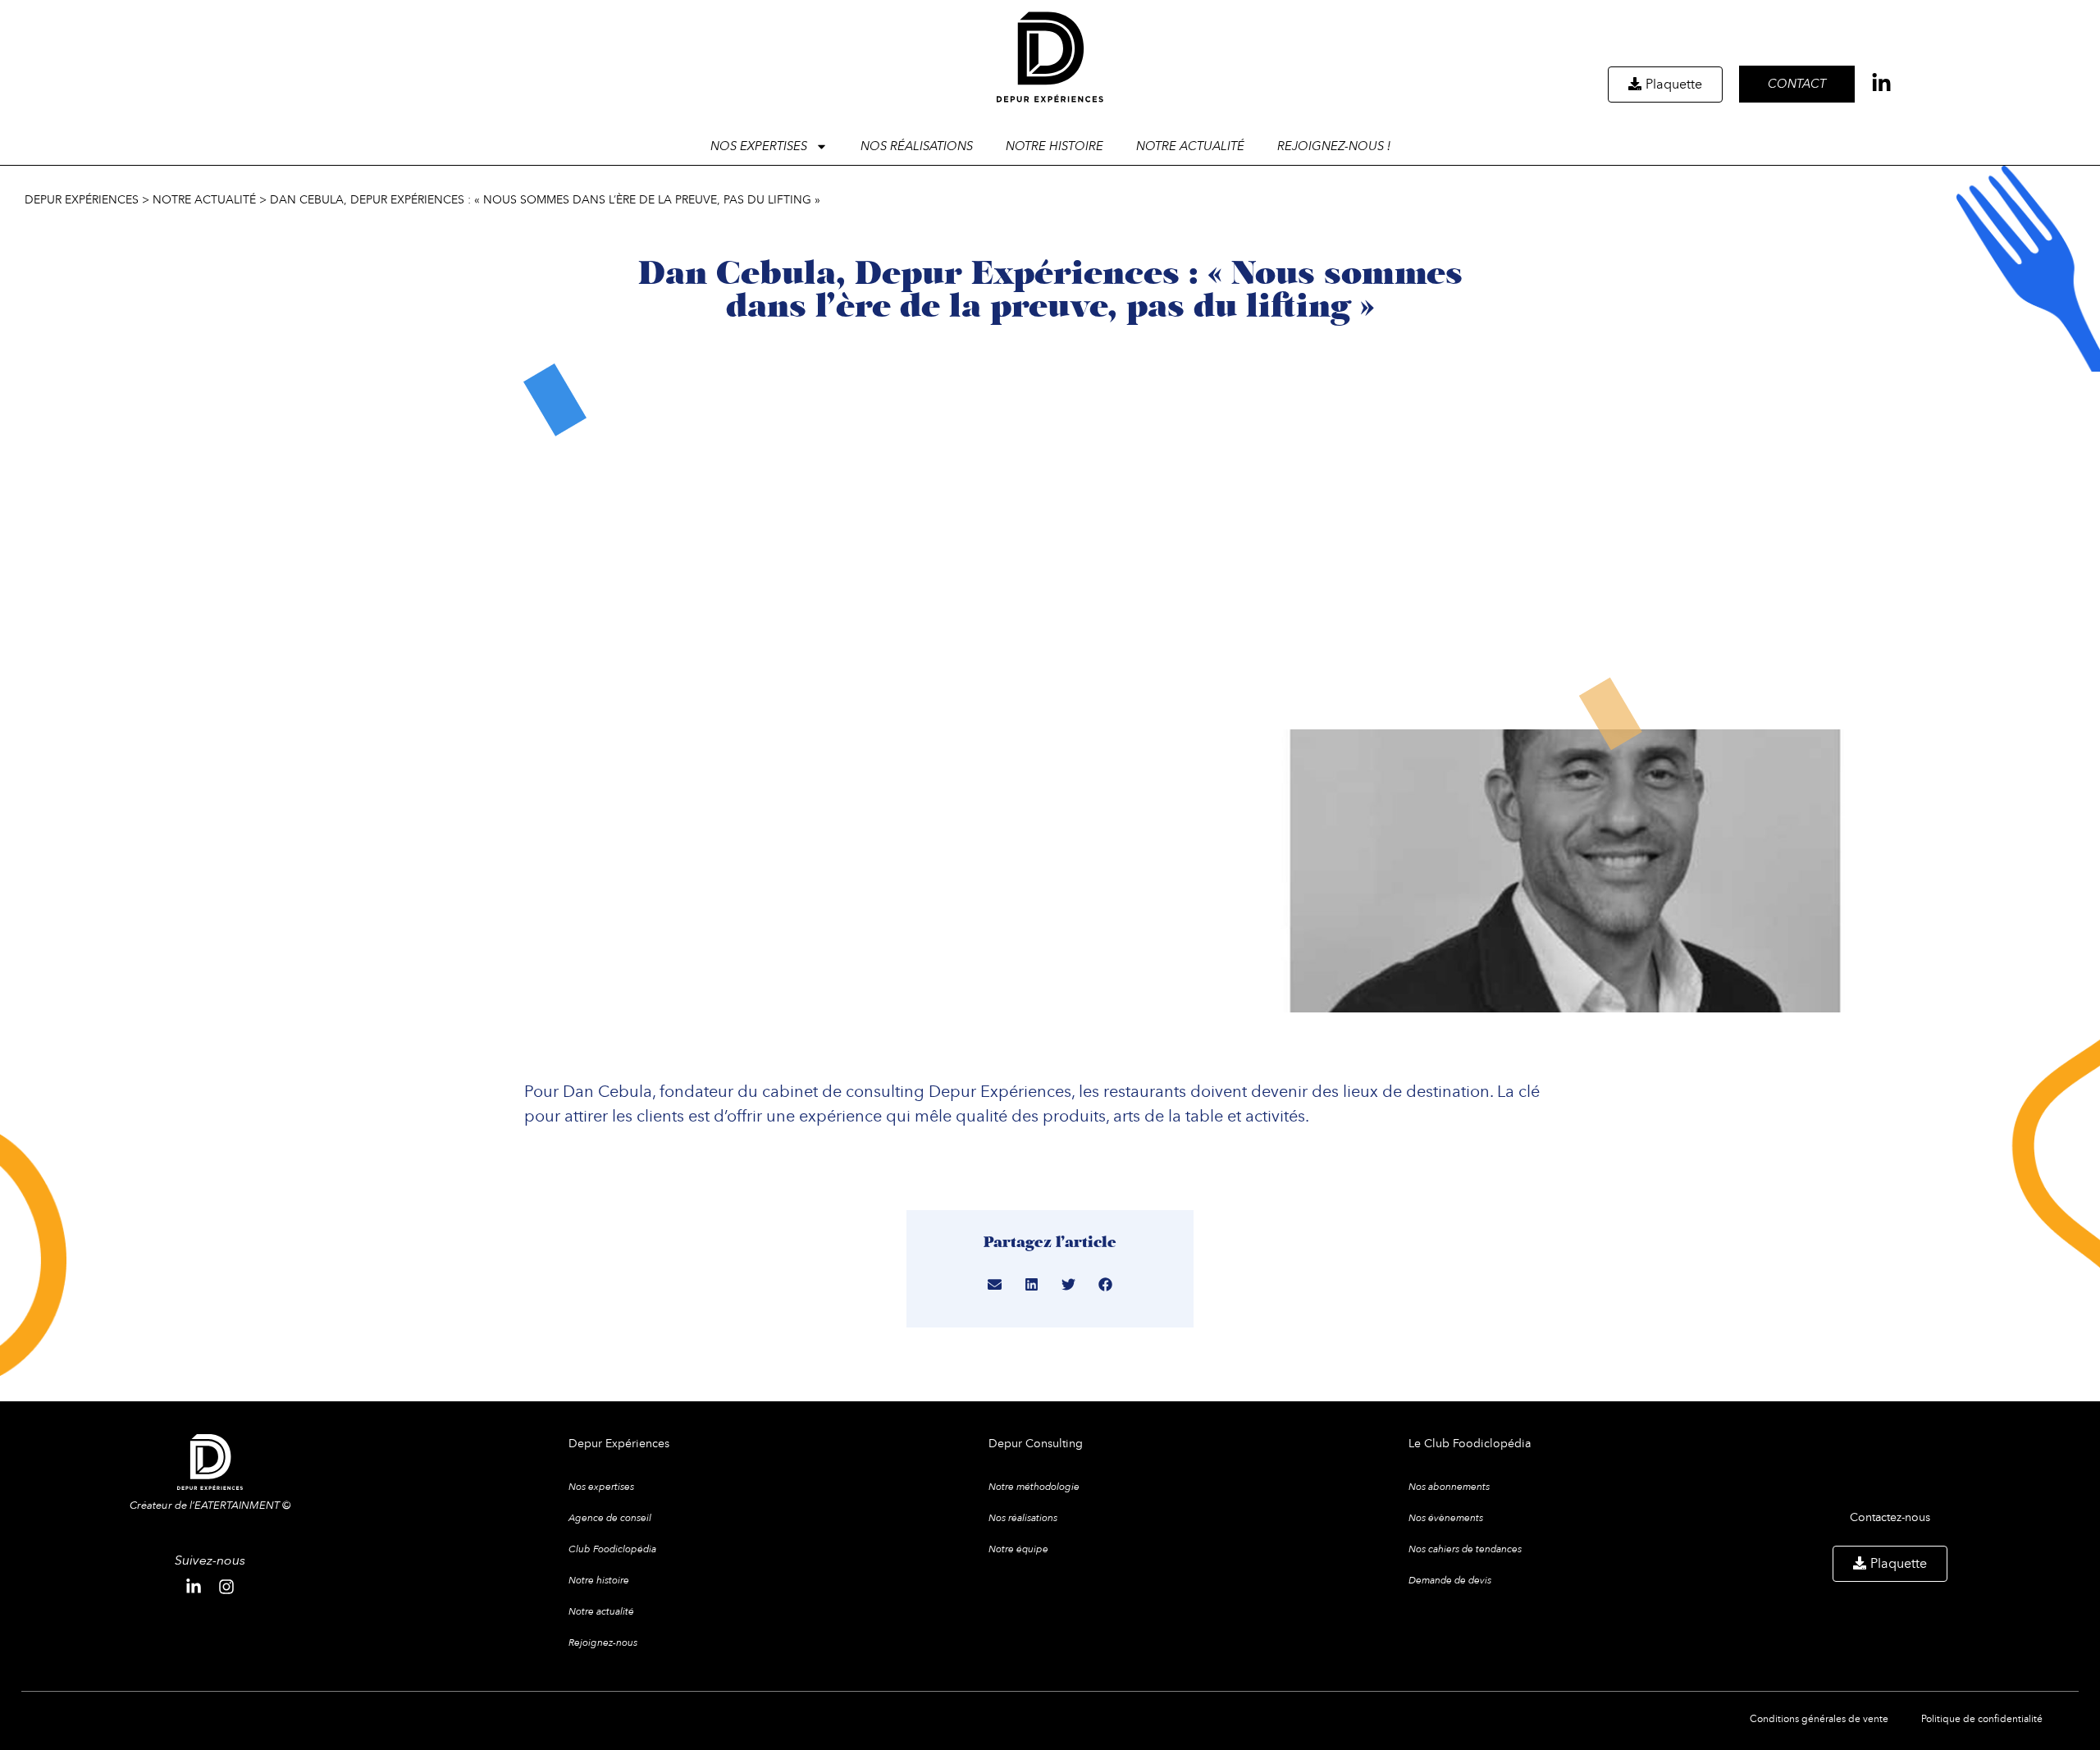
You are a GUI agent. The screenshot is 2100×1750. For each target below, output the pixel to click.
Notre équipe (1018, 1549)
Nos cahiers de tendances (1465, 1549)
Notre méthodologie (1034, 1487)
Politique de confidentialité (1982, 1718)
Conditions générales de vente (1819, 1718)
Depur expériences (82, 199)
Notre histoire (1055, 146)
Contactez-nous (1890, 1517)
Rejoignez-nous (603, 1643)
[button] (995, 1284)
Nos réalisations (917, 146)
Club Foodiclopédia (612, 1549)
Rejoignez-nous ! (1334, 146)
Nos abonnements (1449, 1487)
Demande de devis (1450, 1580)
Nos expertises (601, 1487)
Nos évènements (1446, 1518)
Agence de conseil (610, 1518)
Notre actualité (1190, 146)
